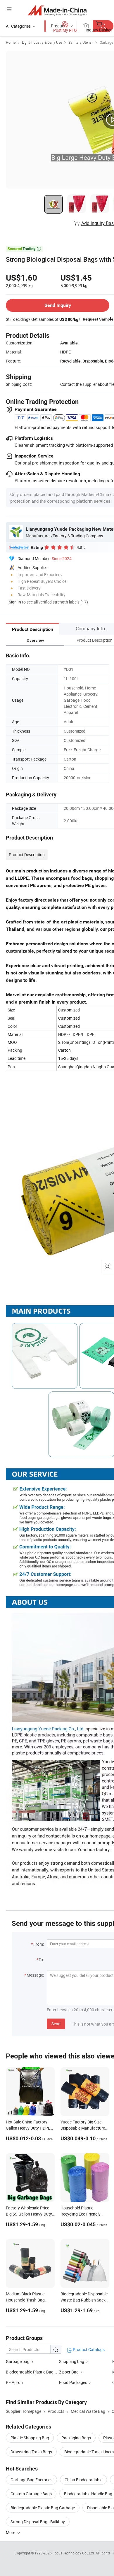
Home (11, 42)
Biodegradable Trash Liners (89, 2452)
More (11, 2532)
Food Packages (73, 2382)
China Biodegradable (83, 2480)
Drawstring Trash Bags (31, 2452)
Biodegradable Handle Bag (88, 2494)
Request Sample (98, 319)
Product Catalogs (88, 2349)
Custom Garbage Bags (31, 2494)
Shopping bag (72, 2361)
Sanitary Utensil (81, 42)
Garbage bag (18, 2361)
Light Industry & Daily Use (42, 42)
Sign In (15, 602)
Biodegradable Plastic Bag (30, 2372)
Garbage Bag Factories (31, 2480)
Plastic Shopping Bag (30, 2438)
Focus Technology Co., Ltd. (74, 2553)
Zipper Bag (69, 2372)
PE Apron (14, 2382)
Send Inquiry (58, 305)
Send (56, 2024)
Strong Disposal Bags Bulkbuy (38, 2522)
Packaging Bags (76, 2438)
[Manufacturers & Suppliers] (57, 10)
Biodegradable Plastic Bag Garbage (43, 2508)
